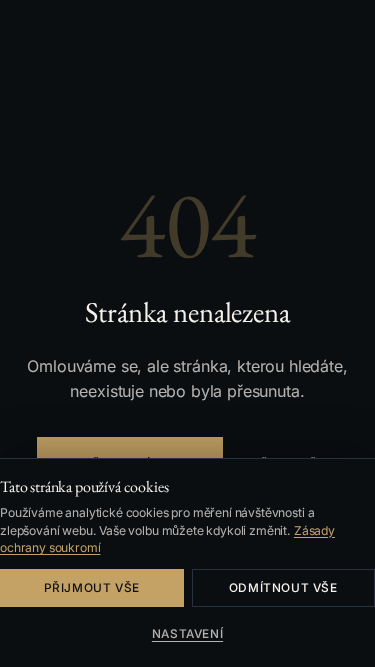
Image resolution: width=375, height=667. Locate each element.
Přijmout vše (92, 588)
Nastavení (187, 634)
